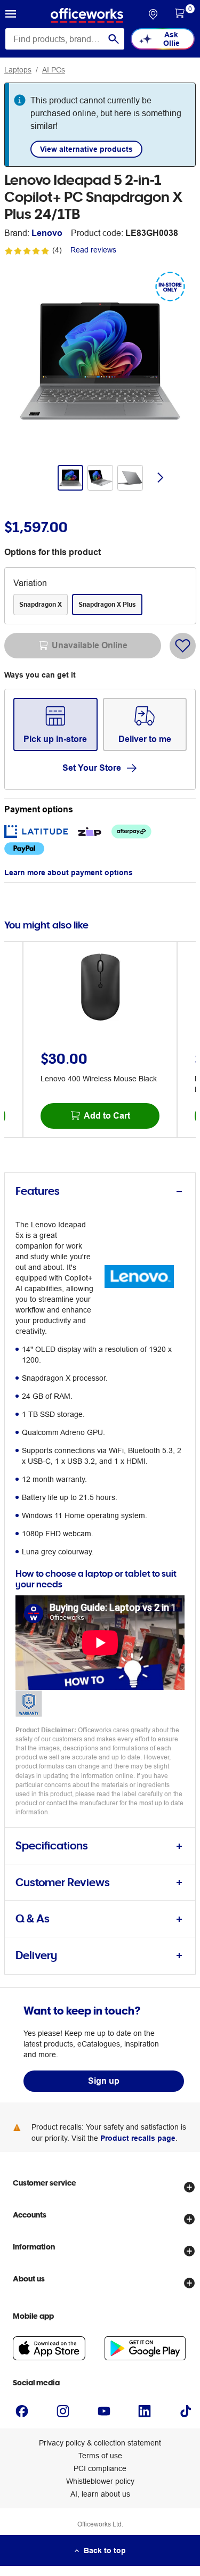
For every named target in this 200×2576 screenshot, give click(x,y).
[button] (11, 15)
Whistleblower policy (100, 2481)
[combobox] (65, 39)
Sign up (104, 2081)
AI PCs (54, 70)
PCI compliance (100, 2468)
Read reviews (93, 250)
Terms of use (100, 2456)
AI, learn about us (100, 2494)
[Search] (114, 39)
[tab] (100, 1191)
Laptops (18, 70)
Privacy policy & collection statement (100, 2443)
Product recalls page (138, 2138)
